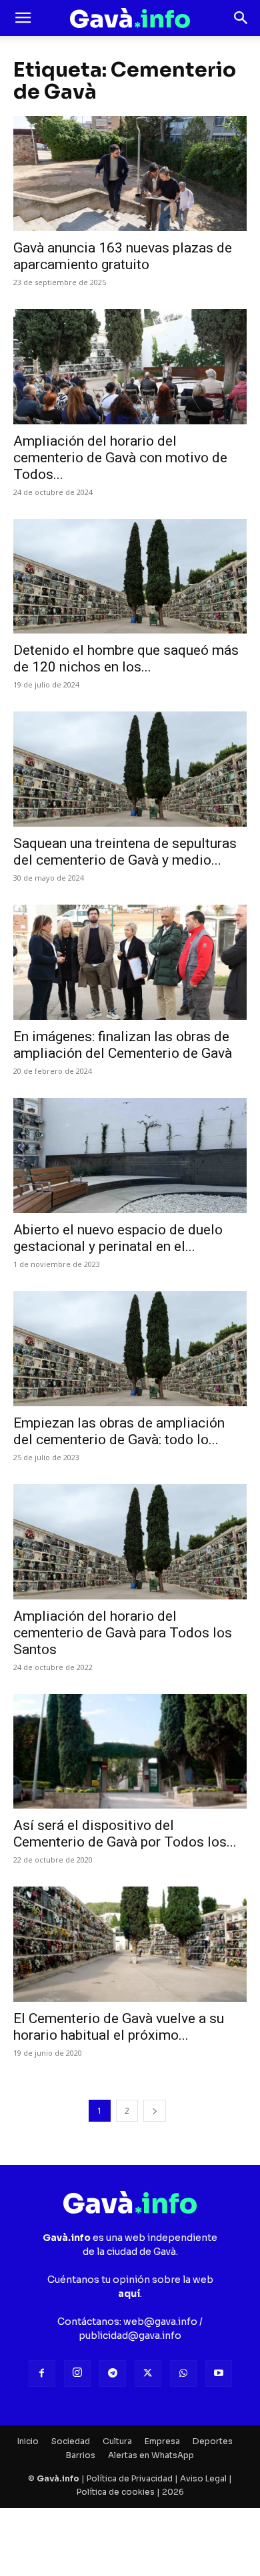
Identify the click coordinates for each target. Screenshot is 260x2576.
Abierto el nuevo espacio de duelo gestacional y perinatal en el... (118, 1238)
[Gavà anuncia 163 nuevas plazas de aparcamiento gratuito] (130, 174)
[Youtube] (219, 2373)
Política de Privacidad (130, 2478)
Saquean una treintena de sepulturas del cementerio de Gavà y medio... (125, 852)
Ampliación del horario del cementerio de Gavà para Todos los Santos (123, 1633)
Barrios (81, 2455)
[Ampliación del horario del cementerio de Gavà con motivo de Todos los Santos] (130, 367)
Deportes (213, 2441)
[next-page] (155, 2111)
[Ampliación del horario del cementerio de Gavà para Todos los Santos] (130, 1542)
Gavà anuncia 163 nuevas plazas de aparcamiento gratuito (123, 256)
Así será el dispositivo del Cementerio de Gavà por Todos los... (125, 1834)
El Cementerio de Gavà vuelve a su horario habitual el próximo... (119, 2027)
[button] (23, 18)
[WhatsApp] (183, 2373)
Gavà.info (58, 2478)
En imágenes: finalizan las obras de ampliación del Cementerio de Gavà (123, 1045)
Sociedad (71, 2441)
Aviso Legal (203, 2478)
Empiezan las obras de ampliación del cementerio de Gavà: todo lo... (119, 1431)
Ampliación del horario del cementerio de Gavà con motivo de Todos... (120, 458)
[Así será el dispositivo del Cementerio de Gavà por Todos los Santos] (130, 1752)
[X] (148, 2373)
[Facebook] (42, 2373)
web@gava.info (160, 2322)
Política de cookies (116, 2492)
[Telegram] (113, 2373)
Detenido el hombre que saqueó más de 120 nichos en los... (126, 658)
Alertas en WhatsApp (151, 2455)
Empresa (162, 2441)
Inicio (28, 2441)
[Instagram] (77, 2373)
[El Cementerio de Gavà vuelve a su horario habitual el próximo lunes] (130, 1944)
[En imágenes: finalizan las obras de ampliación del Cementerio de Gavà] (130, 962)
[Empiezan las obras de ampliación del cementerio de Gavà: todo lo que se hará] (130, 1349)
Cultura (117, 2441)
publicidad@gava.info (130, 2336)
